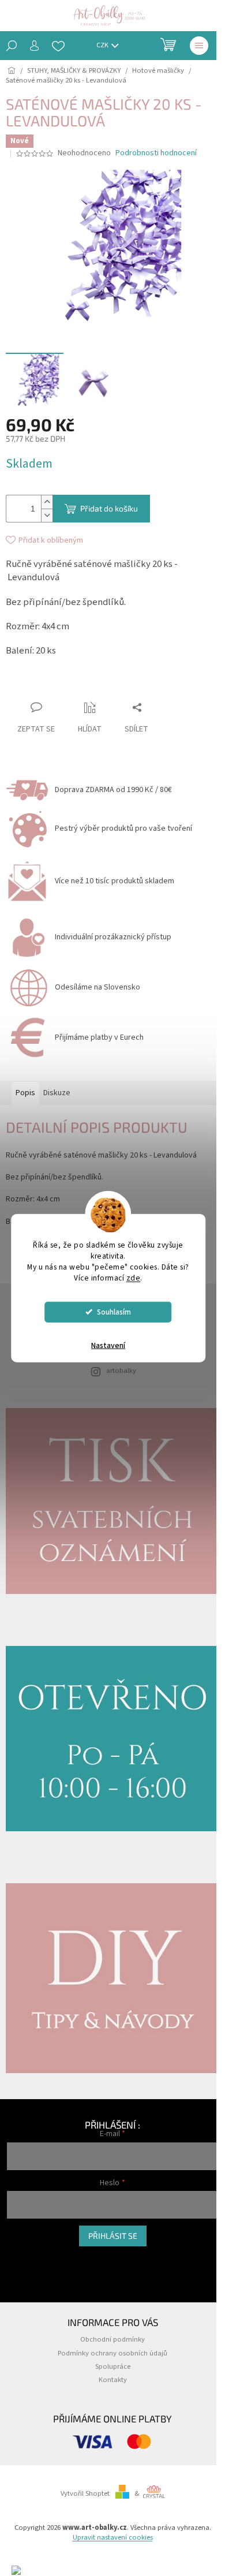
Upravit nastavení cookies (113, 2537)
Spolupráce (113, 2366)
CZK (103, 45)
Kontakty (113, 2380)
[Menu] (199, 46)
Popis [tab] (25, 1093)
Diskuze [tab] (57, 1093)
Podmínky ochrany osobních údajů (112, 2353)
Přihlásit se (113, 2236)
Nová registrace (31, 2258)
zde (134, 1277)
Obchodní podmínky (112, 2339)
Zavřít (70, 685)
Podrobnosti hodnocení (156, 153)
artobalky (121, 1371)
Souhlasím (114, 1311)
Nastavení (108, 1345)
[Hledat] (12, 46)
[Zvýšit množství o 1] (47, 502)
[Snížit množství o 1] (47, 515)
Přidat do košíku (109, 508)
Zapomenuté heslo (36, 2270)
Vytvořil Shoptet (85, 2493)
